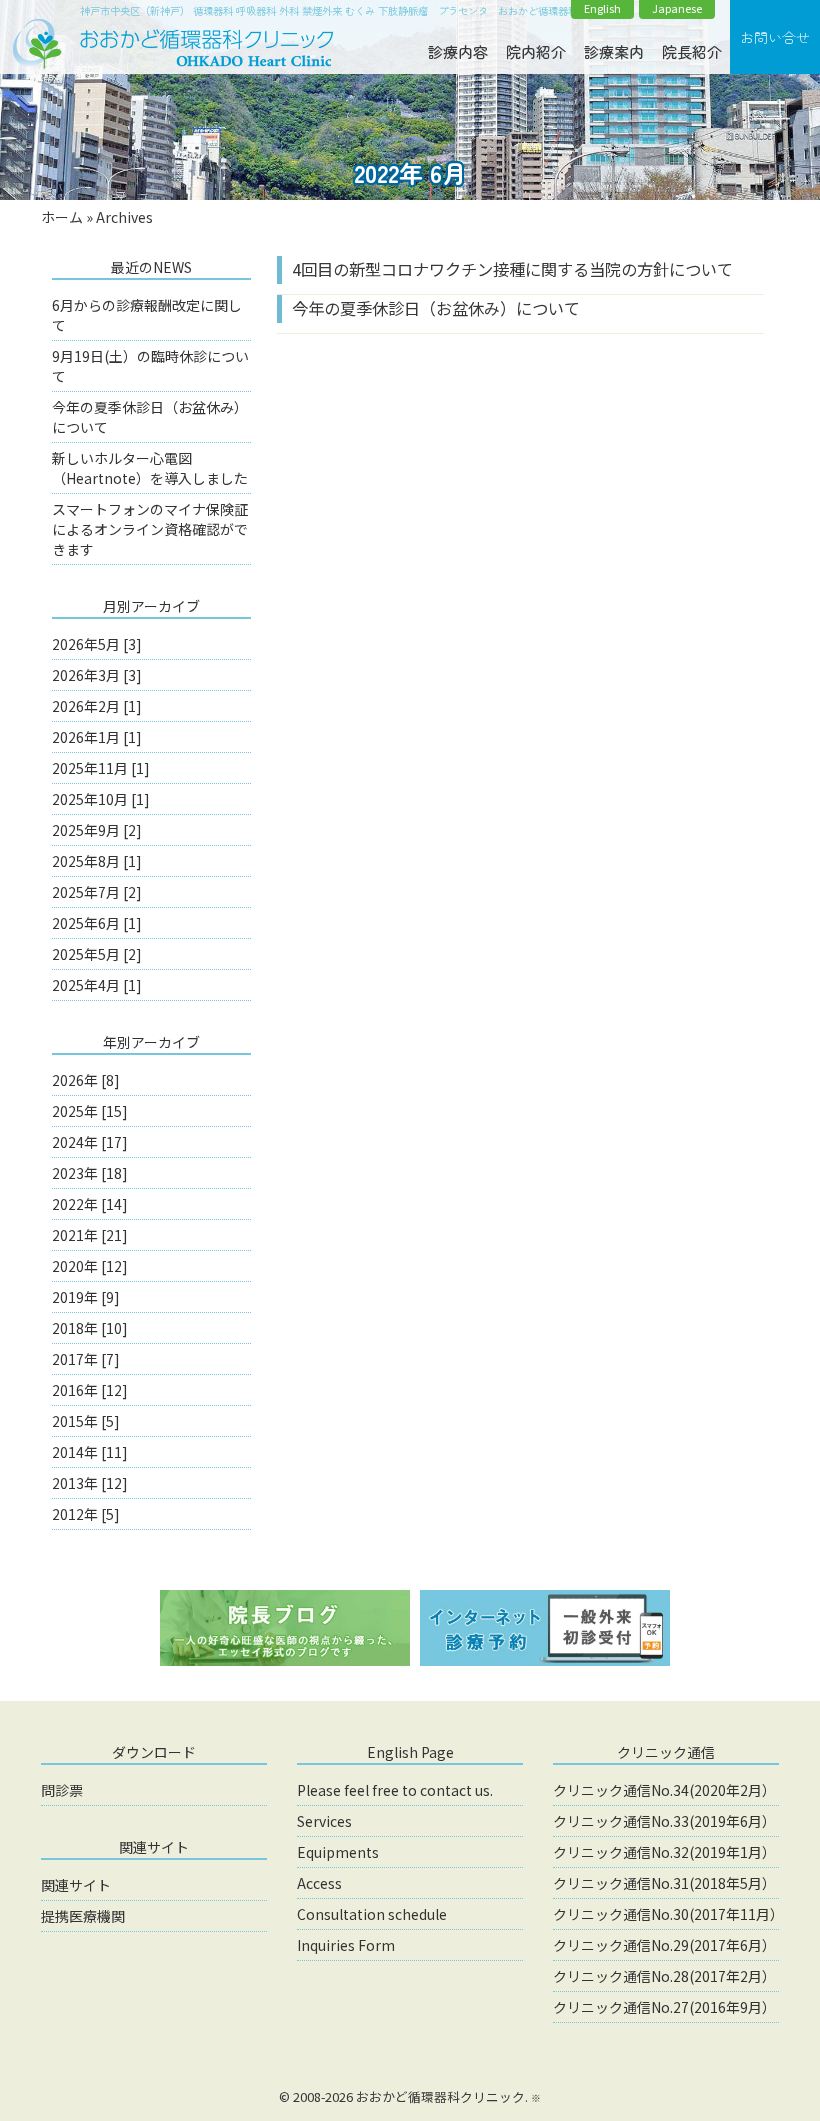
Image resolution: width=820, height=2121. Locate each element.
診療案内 (614, 51)
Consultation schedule (372, 1914)
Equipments (338, 1852)
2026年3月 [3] (97, 675)
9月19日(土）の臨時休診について (150, 366)
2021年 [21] (90, 1235)
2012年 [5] (86, 1514)
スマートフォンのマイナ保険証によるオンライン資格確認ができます (150, 529)
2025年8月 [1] (97, 861)
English (602, 8)
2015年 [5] (86, 1421)
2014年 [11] (90, 1452)
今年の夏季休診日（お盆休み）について (436, 308)
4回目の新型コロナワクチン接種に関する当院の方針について (512, 269)
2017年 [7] (86, 1359)
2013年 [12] (90, 1483)
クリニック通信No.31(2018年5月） (664, 1883)
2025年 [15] (90, 1111)
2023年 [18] (90, 1173)
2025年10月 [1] (101, 799)
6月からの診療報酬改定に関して (147, 315)
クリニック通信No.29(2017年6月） (664, 1945)
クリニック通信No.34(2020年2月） (664, 1790)
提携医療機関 (83, 1916)
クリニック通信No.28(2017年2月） (664, 1976)
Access (319, 1883)
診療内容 (458, 51)
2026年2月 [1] (97, 706)
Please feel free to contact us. (395, 1790)
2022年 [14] (90, 1204)
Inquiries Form (346, 1945)
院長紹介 (692, 51)
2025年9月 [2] (97, 830)
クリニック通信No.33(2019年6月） (664, 1821)
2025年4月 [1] (97, 985)
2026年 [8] (86, 1080)
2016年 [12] (90, 1390)
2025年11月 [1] (101, 768)
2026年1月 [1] (97, 737)
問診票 (62, 1790)
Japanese (677, 8)
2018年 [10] (90, 1328)
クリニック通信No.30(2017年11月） (666, 1914)
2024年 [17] (90, 1142)
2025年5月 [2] (97, 954)
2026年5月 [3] (97, 644)
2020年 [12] (90, 1266)
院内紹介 (536, 51)
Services (324, 1821)
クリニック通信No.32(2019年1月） (664, 1852)
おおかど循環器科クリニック (440, 2096)
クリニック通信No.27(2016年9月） (664, 2007)
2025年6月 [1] (97, 923)
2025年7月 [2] (97, 892)
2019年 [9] (86, 1297)
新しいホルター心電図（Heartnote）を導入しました (150, 468)
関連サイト (76, 1885)
